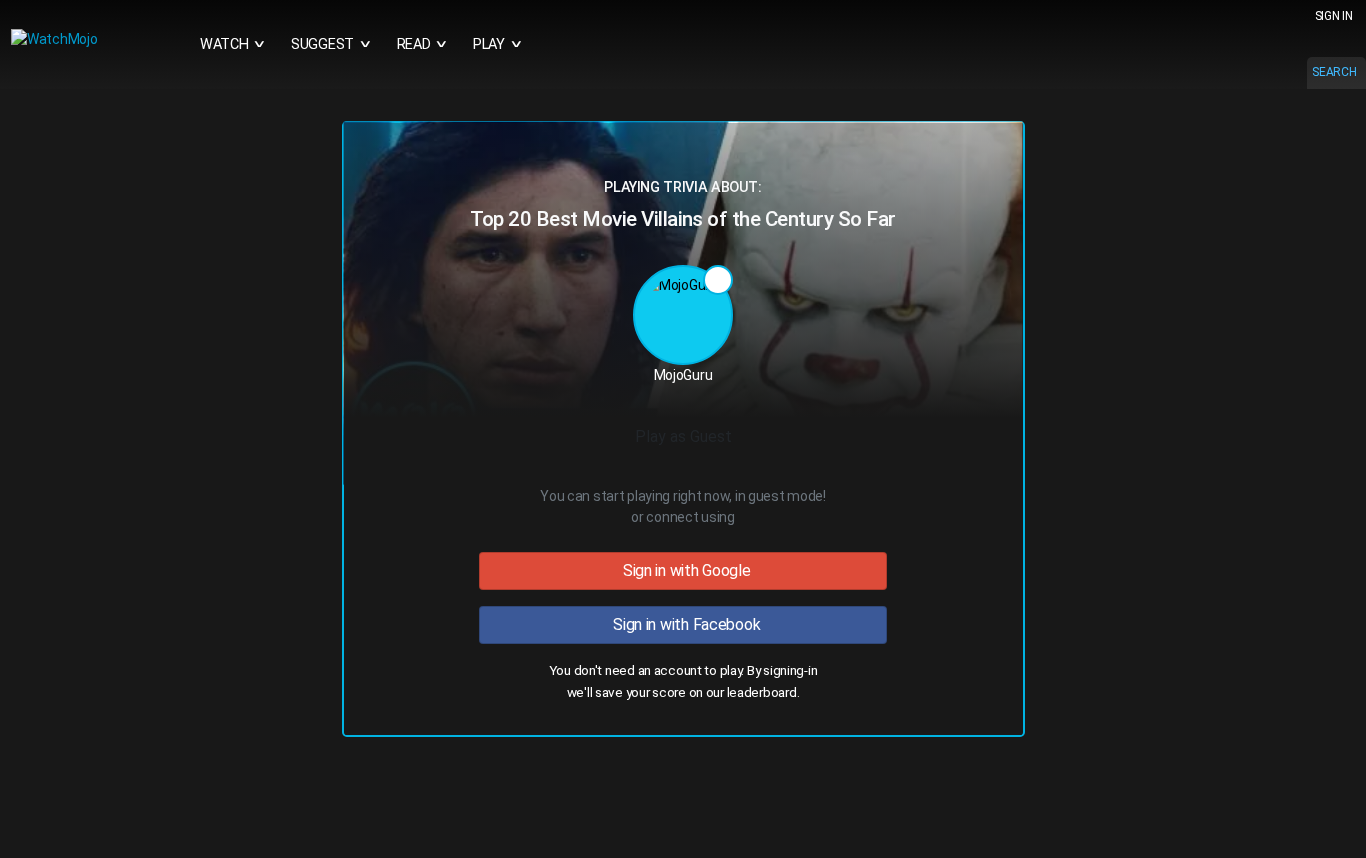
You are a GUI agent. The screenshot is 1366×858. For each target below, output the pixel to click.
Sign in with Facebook (683, 624)
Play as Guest (683, 436)
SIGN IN (1334, 16)
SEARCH (1334, 72)
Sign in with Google (682, 570)
